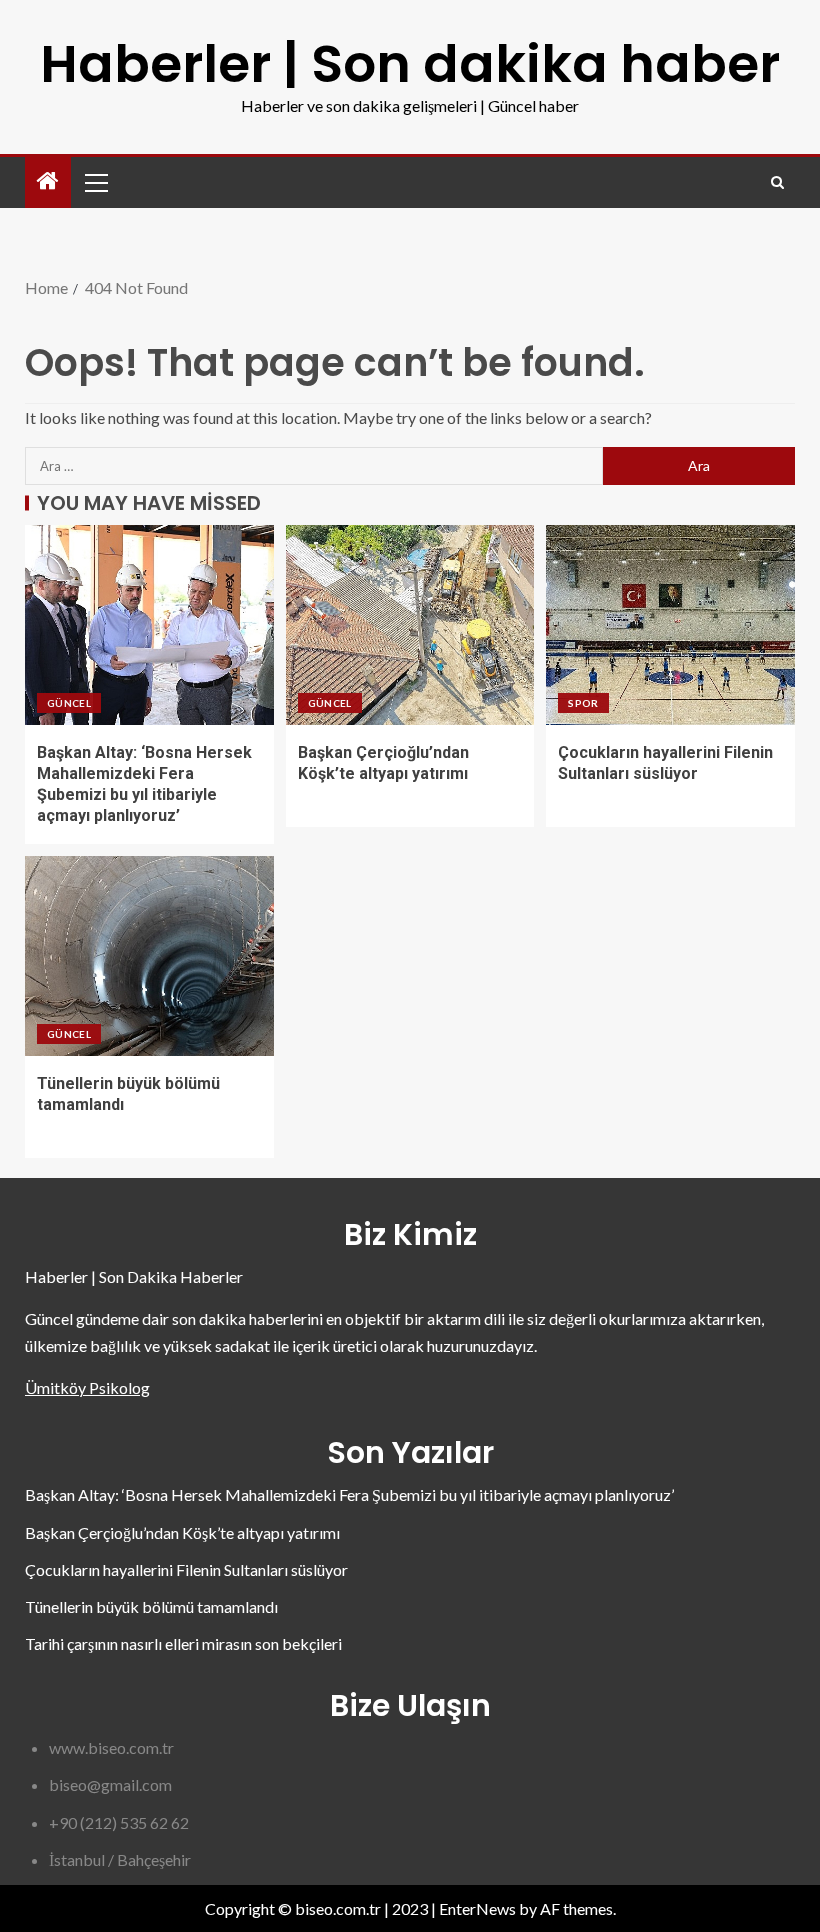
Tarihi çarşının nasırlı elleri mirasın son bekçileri (183, 1643)
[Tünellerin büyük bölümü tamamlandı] (149, 956)
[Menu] (95, 182)
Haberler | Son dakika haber (410, 63)
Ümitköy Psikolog (87, 1387)
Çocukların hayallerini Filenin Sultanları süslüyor (186, 1569)
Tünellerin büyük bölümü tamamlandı (151, 1606)
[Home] (48, 181)
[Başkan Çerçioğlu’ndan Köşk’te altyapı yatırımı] (410, 625)
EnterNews (477, 1908)
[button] (95, 182)
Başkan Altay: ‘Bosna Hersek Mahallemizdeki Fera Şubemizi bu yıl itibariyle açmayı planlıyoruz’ (349, 1494)
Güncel (69, 703)
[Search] (777, 182)
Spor (583, 703)
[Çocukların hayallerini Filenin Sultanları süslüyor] (670, 625)
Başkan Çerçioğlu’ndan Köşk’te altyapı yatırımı (182, 1532)
